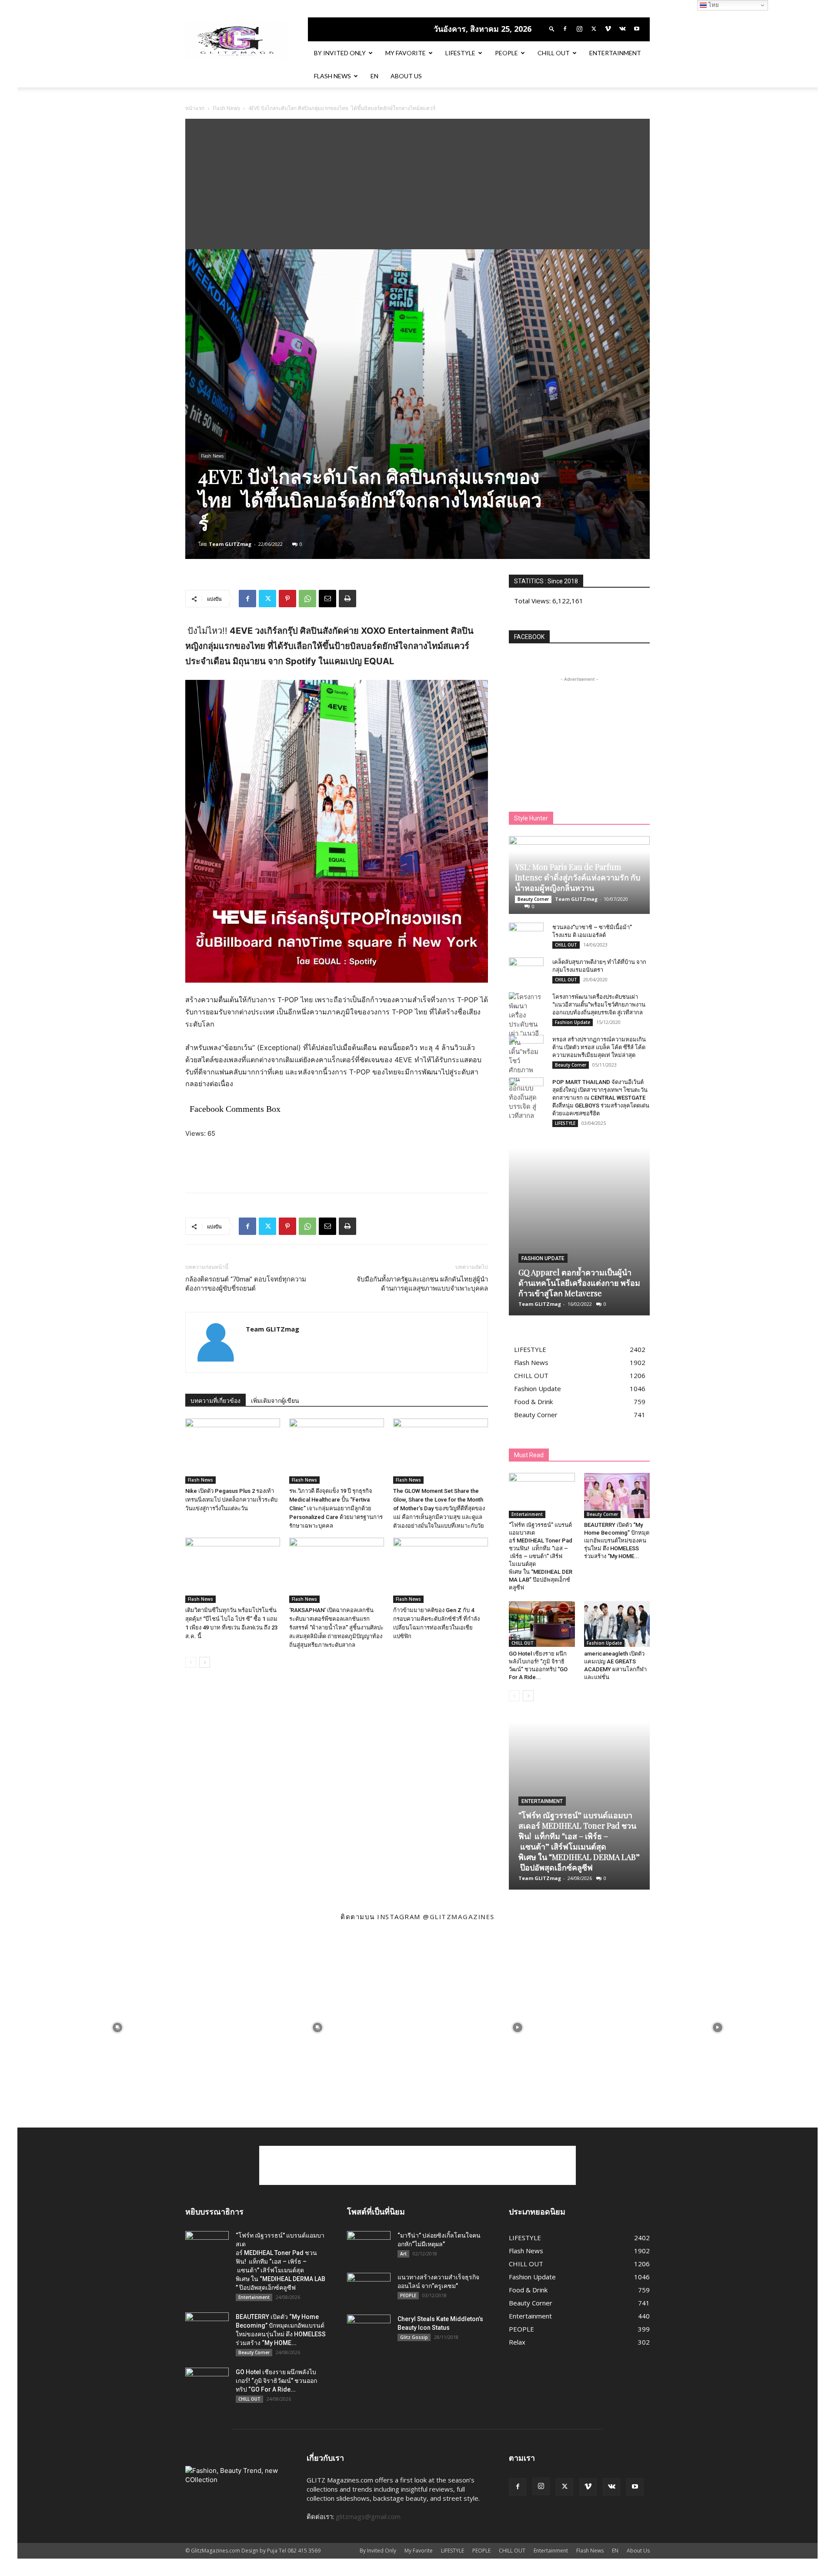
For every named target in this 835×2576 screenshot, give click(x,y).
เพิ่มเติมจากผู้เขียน (275, 1401)
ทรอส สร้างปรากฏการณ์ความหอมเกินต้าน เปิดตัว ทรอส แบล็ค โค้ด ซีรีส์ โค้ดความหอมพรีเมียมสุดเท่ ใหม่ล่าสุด (599, 1047)
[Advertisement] (417, 184)
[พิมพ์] (347, 599)
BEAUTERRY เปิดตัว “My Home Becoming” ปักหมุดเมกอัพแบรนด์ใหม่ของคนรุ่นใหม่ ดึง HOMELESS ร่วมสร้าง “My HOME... (617, 1541)
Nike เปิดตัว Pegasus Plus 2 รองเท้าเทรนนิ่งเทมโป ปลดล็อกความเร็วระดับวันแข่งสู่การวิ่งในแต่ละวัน (231, 1500)
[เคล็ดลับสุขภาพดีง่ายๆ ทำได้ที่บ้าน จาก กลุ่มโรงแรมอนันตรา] (526, 970)
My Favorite (406, 53)
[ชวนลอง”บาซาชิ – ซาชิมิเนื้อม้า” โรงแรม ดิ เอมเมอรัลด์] (526, 936)
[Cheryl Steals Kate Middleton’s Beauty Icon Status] (369, 2330)
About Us (406, 76)
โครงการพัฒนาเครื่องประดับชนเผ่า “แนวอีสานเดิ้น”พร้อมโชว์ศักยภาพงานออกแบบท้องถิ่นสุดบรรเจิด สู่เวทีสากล (599, 1005)
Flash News (332, 76)
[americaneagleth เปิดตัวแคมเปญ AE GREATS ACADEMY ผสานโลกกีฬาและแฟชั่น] (617, 1624)
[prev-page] (191, 1662)
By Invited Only (340, 53)
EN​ (374, 76)
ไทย (713, 5)
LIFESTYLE (460, 53)
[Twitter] (594, 29)
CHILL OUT (554, 53)
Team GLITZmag (230, 544)
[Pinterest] (287, 599)
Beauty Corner (533, 899)
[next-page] (205, 1662)
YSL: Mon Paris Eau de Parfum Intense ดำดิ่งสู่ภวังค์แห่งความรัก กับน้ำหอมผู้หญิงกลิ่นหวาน (578, 877)
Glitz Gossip (414, 2337)
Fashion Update (573, 1022)
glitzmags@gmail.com (368, 2516)
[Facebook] (565, 29)
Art (403, 2254)
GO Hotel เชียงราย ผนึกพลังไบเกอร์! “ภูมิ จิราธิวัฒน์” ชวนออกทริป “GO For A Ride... (276, 2381)
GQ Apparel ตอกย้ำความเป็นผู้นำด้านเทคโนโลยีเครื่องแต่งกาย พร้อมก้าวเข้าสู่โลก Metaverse (579, 1283)
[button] (552, 28)
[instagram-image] (117, 2027)
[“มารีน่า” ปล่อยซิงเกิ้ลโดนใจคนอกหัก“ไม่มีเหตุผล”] (369, 2246)
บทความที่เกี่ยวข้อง (215, 1401)
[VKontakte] (622, 29)
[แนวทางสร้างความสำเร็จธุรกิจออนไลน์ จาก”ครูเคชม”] (369, 2288)
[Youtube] (637, 29)
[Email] (327, 599)
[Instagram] (579, 29)
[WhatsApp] (307, 599)
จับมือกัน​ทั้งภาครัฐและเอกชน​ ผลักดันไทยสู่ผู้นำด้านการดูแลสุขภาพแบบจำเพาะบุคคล (422, 1284)
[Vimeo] (608, 29)
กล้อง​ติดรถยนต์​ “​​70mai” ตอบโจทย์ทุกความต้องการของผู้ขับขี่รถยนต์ (246, 1284)
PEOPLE (506, 53)
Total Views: (533, 601)
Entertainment (615, 53)
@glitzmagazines (459, 1917)
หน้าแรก (195, 108)
